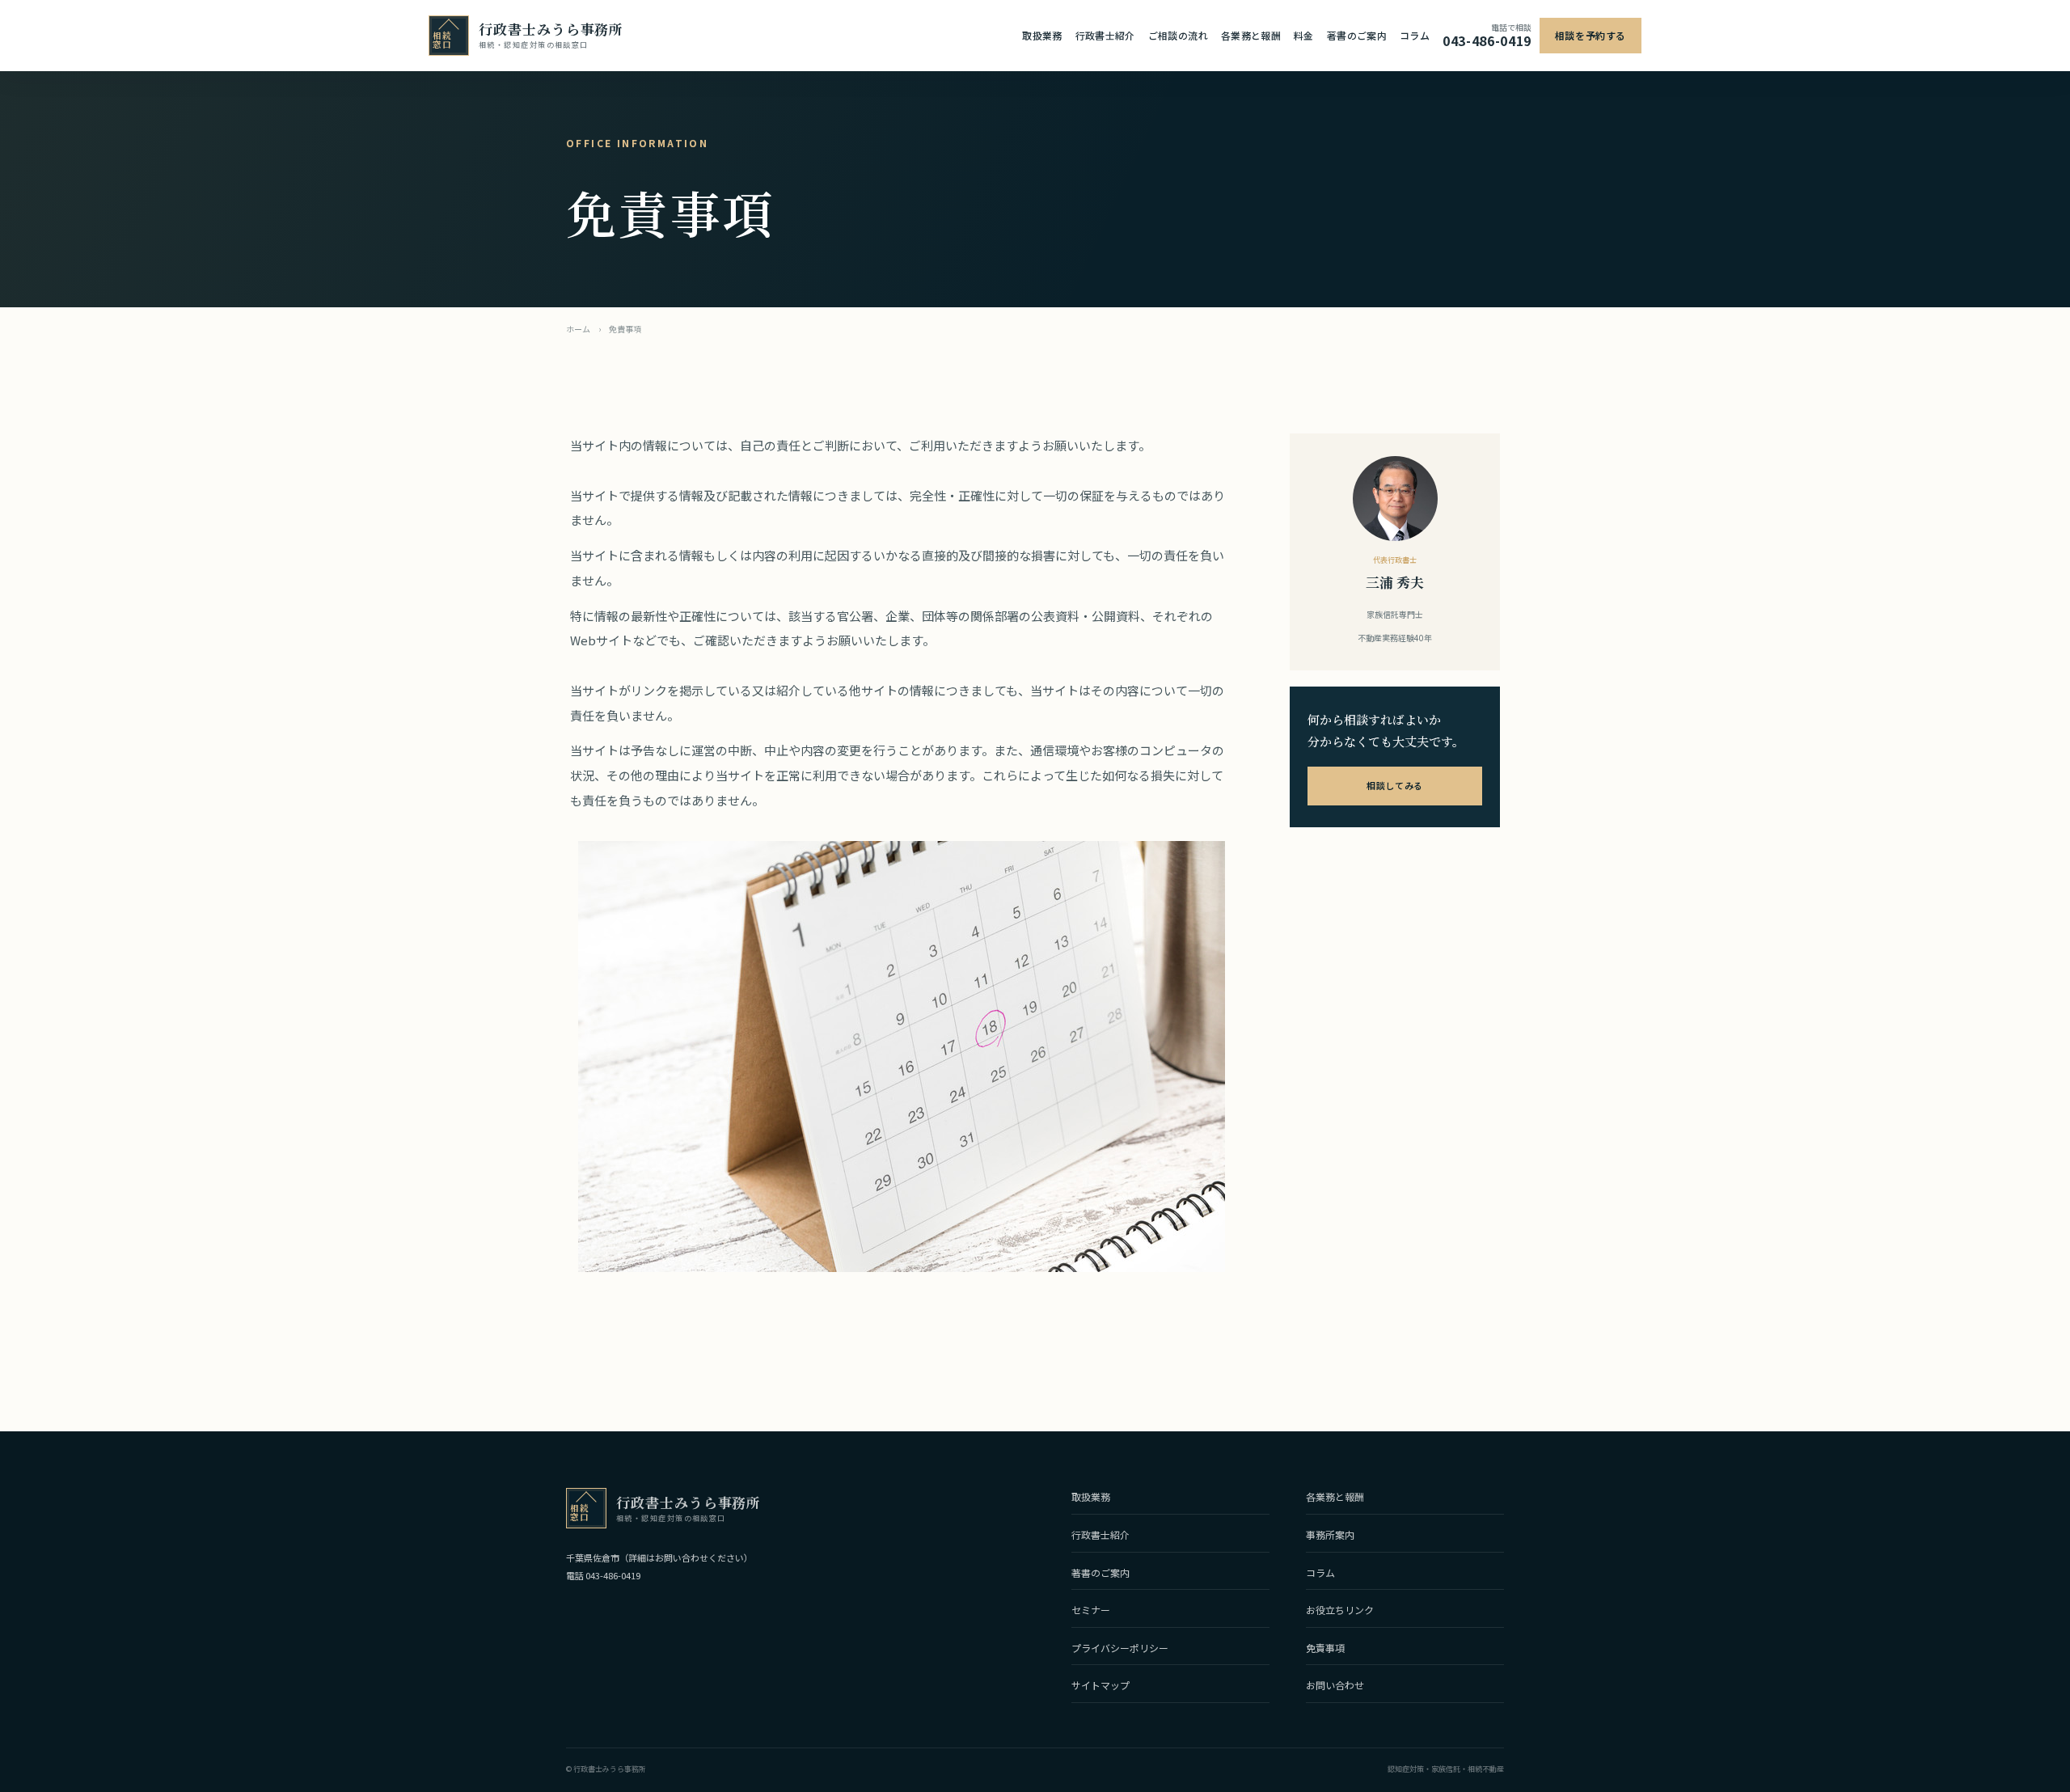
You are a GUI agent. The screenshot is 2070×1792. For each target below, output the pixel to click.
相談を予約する (1591, 35)
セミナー (1091, 1610)
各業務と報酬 (1251, 35)
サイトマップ (1100, 1685)
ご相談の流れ (1178, 35)
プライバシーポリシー (1120, 1648)
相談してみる (1394, 785)
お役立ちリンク (1340, 1610)
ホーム (578, 329)
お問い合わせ (1335, 1685)
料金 (1304, 35)
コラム (1415, 35)
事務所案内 (1330, 1534)
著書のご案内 (1357, 35)
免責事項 (1325, 1648)
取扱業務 (1042, 35)
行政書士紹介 (1105, 35)
